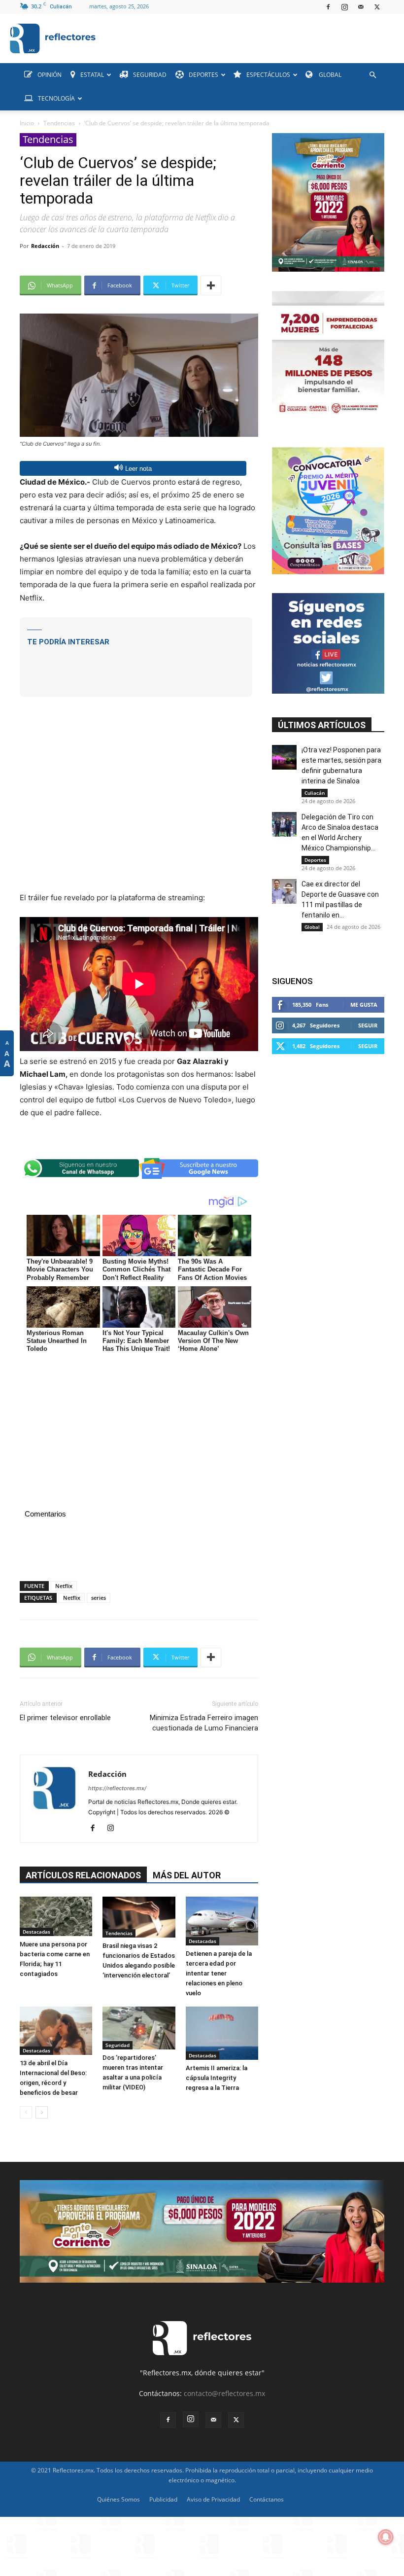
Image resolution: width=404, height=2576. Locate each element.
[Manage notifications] (386, 2537)
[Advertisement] (136, 664)
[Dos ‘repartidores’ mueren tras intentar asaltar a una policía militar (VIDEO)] (139, 2028)
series (99, 1598)
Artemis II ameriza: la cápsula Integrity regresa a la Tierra (217, 2078)
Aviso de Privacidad (213, 2499)
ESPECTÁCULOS (268, 75)
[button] (372, 75)
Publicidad (163, 2499)
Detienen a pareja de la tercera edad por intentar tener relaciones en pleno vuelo (219, 1973)
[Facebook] (328, 7)
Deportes (315, 860)
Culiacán (315, 793)
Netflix (64, 1586)
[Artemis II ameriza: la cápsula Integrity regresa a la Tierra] (222, 2033)
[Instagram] (344, 7)
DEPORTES (203, 75)
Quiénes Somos (118, 2499)
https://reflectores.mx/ (117, 1788)
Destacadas (36, 1932)
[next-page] (42, 2112)
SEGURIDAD (150, 75)
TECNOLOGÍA (56, 98)
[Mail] (361, 7)
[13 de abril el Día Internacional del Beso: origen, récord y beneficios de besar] (56, 2031)
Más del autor (187, 1875)
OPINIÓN (50, 75)
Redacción (45, 246)
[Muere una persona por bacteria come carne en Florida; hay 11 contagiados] (56, 1917)
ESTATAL (92, 75)
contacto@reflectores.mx (224, 2393)
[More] (211, 285)
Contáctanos (267, 2499)
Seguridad (118, 2045)
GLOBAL (329, 75)
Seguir (368, 1025)
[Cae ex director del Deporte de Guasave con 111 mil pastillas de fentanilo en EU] (284, 891)
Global (312, 927)
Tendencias (59, 123)
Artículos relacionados (83, 1875)
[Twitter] (377, 7)
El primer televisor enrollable (65, 1718)
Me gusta (364, 1005)
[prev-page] (26, 2112)
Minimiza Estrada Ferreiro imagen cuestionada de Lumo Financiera (204, 1723)
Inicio (27, 123)
